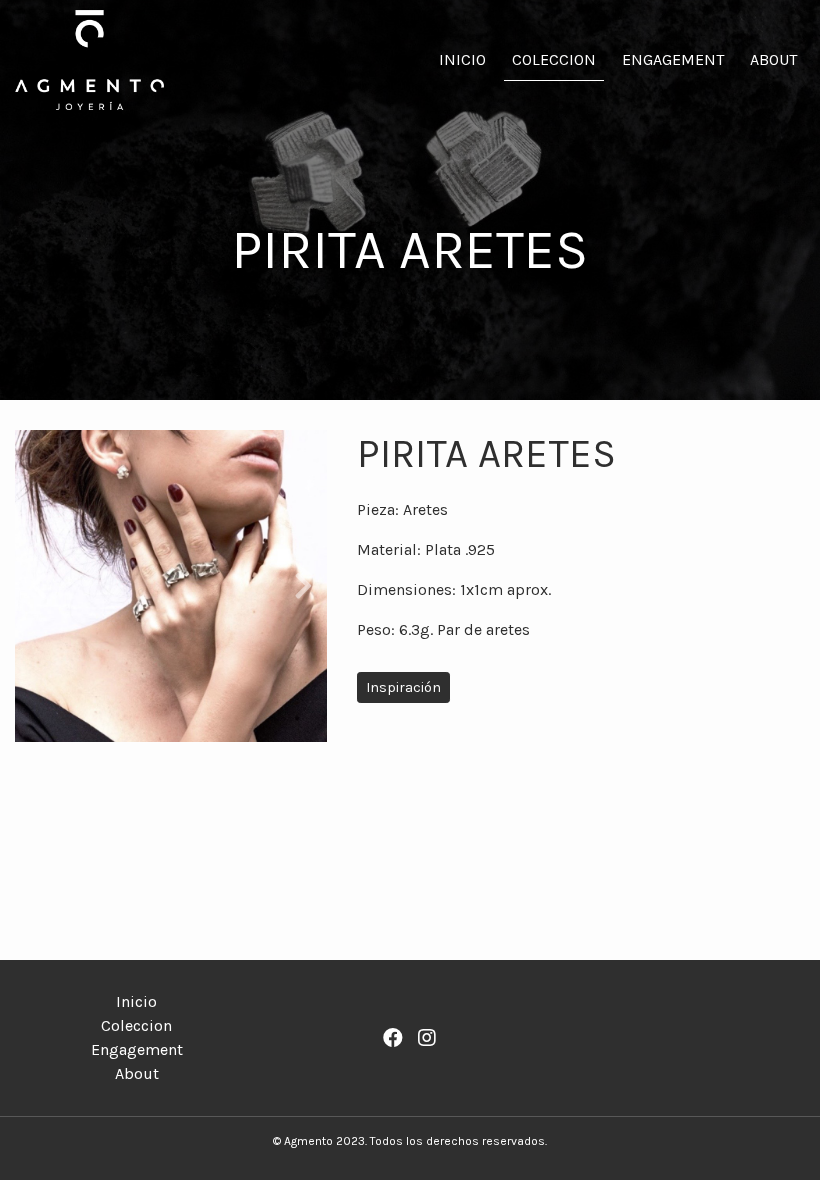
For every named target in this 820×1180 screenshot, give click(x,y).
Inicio (462, 59)
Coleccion (554, 59)
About (773, 59)
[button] (38, 586)
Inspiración (403, 687)
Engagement (673, 59)
